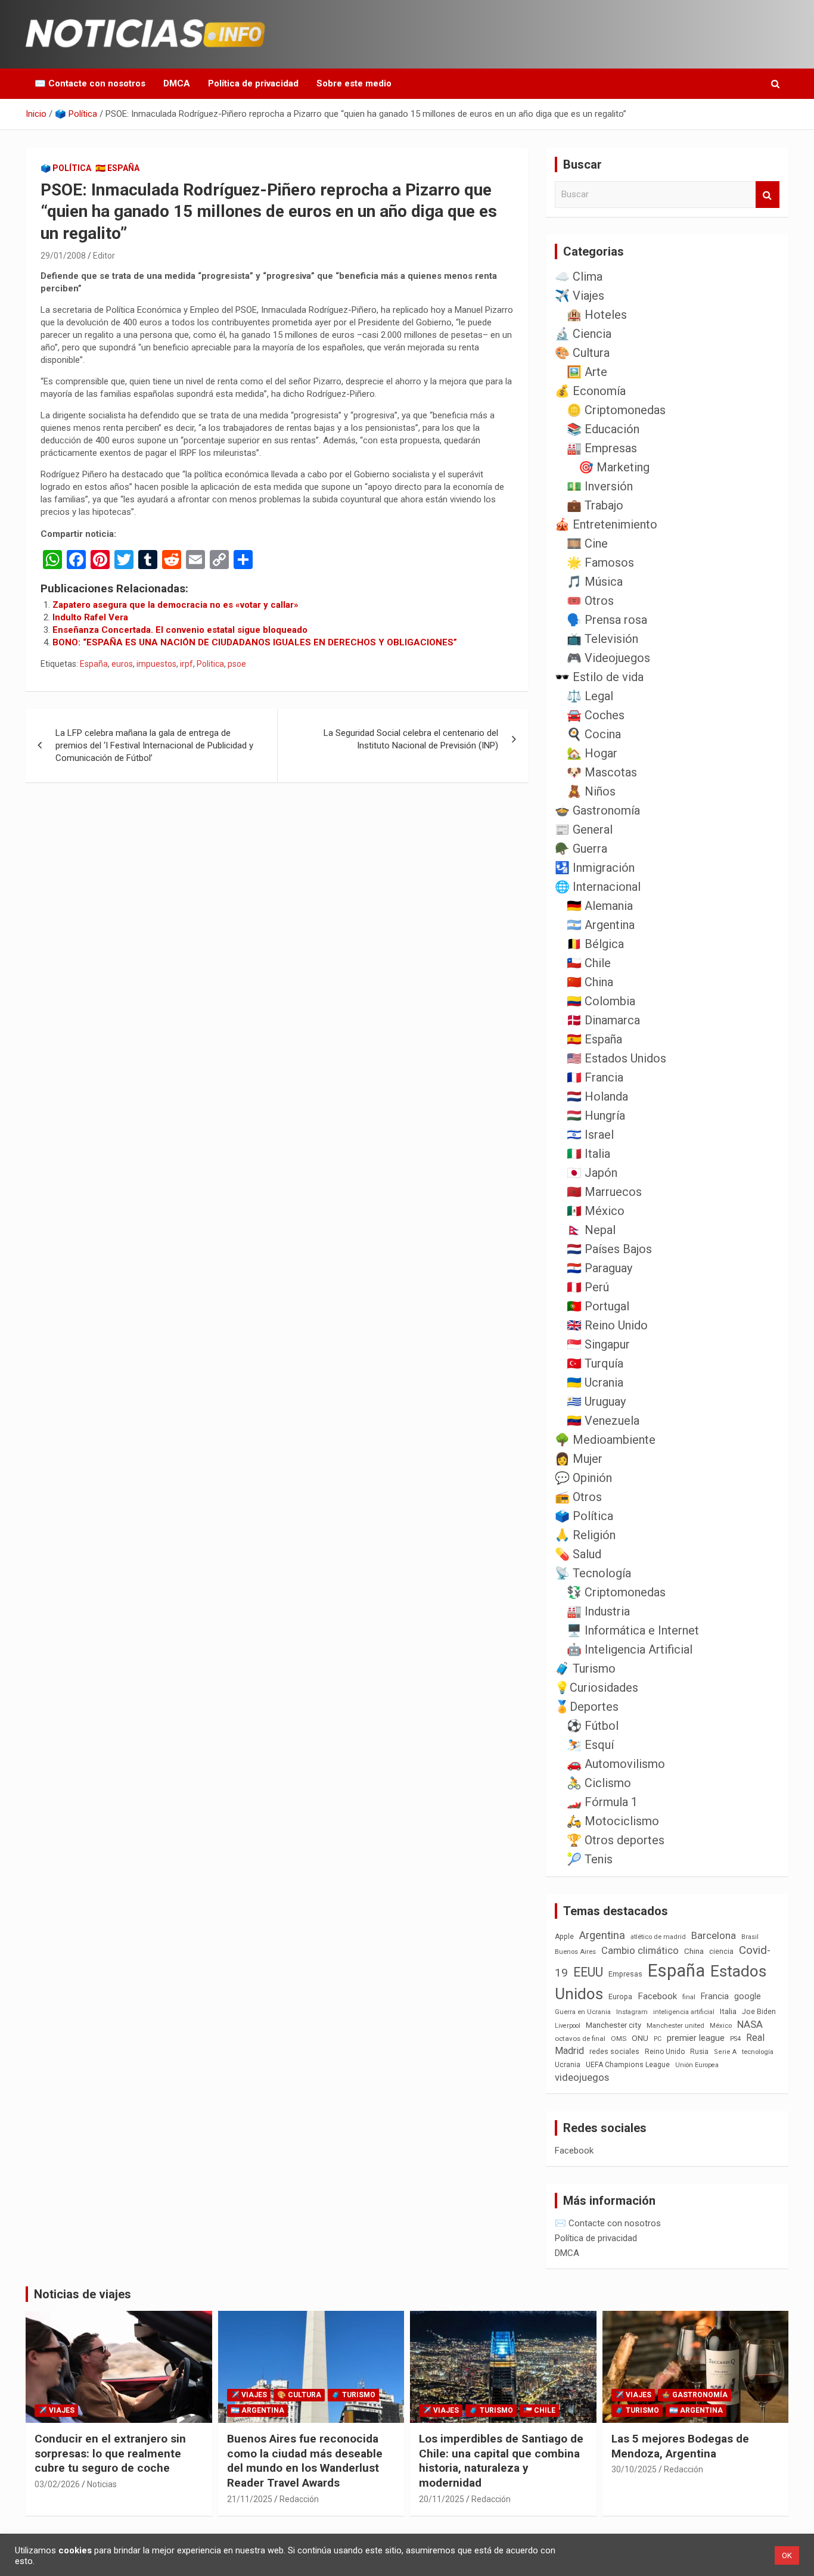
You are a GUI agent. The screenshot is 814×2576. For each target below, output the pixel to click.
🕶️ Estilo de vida (599, 677)
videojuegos (582, 2077)
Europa (620, 1997)
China (694, 1951)
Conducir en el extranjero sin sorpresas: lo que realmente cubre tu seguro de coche (110, 2453)
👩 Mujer (579, 1459)
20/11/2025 (442, 2499)
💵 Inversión (600, 486)
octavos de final (580, 2039)
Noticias (102, 2484)
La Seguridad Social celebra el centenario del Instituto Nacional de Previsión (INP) (411, 739)
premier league (696, 2038)
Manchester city (613, 2025)
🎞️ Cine (587, 543)
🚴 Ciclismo (599, 1783)
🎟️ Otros (590, 601)
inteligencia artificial (684, 2012)
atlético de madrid (658, 1937)
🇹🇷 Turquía (595, 1363)
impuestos (156, 664)
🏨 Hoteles (597, 315)
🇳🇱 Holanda (597, 1096)
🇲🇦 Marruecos (604, 1192)
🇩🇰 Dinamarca (603, 1020)
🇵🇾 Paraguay (599, 1268)
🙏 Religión (585, 1535)
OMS (619, 2039)
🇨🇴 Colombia (601, 1001)
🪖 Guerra (581, 849)
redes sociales (614, 2051)
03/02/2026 (57, 2484)
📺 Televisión (602, 639)
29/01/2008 (63, 256)
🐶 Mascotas (602, 772)
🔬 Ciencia (583, 334)
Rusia (699, 2052)
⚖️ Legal (590, 696)
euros (122, 664)
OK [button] (787, 2555)
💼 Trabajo (595, 505)
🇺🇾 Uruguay (596, 1402)
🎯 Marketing (614, 467)
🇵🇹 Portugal (598, 1306)
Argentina (602, 1935)
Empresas (625, 1974)
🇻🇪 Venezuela (603, 1421)
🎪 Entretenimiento (606, 524)
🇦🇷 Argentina (601, 925)
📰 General (584, 829)
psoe (237, 664)
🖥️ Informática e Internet (633, 1630)
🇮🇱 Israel (590, 1135)
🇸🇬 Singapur (598, 1344)
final (689, 1997)
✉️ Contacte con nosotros (90, 83)
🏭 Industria (598, 1611)
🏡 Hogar (592, 753)
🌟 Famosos (600, 563)
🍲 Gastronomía (597, 810)
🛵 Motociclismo (613, 1821)
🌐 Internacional (598, 887)
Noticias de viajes (83, 2294)
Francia (715, 1996)
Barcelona (714, 1935)
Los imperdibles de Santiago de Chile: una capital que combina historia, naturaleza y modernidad (501, 2461)
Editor (104, 256)
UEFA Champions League (628, 2065)
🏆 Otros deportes (616, 1840)
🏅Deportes (587, 1707)
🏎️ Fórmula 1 (602, 1802)
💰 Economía (590, 391)
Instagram (632, 2012)
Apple (564, 1937)
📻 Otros (578, 1497)
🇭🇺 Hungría (596, 1115)
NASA (750, 2024)
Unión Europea (697, 2065)
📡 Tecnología (593, 1573)
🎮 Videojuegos (608, 658)
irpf (187, 664)
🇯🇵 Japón (592, 1173)
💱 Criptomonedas (616, 1592)
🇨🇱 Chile (589, 963)
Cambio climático (640, 1951)
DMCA (177, 83)
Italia (728, 2011)
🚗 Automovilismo (616, 1764)
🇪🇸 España (117, 168)
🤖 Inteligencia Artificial (630, 1649)
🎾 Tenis (590, 1859)
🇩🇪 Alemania (600, 906)
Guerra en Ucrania (583, 2012)
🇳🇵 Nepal (591, 1230)
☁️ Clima (579, 276)
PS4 (735, 2039)
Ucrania (568, 2065)
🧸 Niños (591, 791)
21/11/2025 (250, 2499)
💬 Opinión (583, 1478)
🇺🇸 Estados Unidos (616, 1058)
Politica (210, 664)
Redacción (299, 2499)
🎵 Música (595, 582)
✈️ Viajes (580, 296)
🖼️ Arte (587, 372)
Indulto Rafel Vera (90, 617)
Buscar (768, 195)
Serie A (725, 2052)
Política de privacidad (253, 83)
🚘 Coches (596, 715)
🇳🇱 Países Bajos (609, 1249)
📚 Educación (603, 429)
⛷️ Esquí (590, 1745)
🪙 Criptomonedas (616, 410)
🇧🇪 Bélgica (595, 944)
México (721, 2025)
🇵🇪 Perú (588, 1287)
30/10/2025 (634, 2469)
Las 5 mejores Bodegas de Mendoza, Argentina (680, 2446)
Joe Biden (759, 2012)
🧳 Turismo (585, 1668)
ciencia (721, 1951)
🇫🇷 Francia (595, 1077)
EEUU (588, 1972)
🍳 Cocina (594, 734)
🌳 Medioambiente (605, 1440)
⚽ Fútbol (593, 1726)
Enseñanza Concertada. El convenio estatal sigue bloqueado (180, 630)
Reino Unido (665, 2052)
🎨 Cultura (582, 353)
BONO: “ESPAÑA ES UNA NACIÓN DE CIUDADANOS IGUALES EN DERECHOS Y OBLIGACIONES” (255, 642)
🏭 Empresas (602, 448)
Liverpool (568, 2026)
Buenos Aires (575, 1952)
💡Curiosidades (596, 1688)
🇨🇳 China (590, 982)
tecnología (758, 2052)
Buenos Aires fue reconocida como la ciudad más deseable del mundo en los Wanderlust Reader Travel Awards (305, 2461)
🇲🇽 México (596, 1211)
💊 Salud (578, 1554)
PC (658, 2039)
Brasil (750, 1937)
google (748, 1996)
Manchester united (675, 2026)
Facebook (657, 1996)
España (94, 664)
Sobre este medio (354, 83)
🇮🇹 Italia (588, 1154)
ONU (640, 2038)
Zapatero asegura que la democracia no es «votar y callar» (175, 605)
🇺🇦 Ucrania (595, 1382)
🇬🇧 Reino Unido (607, 1325)
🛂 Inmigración (595, 868)
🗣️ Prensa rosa (607, 620)
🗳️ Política (66, 168)
